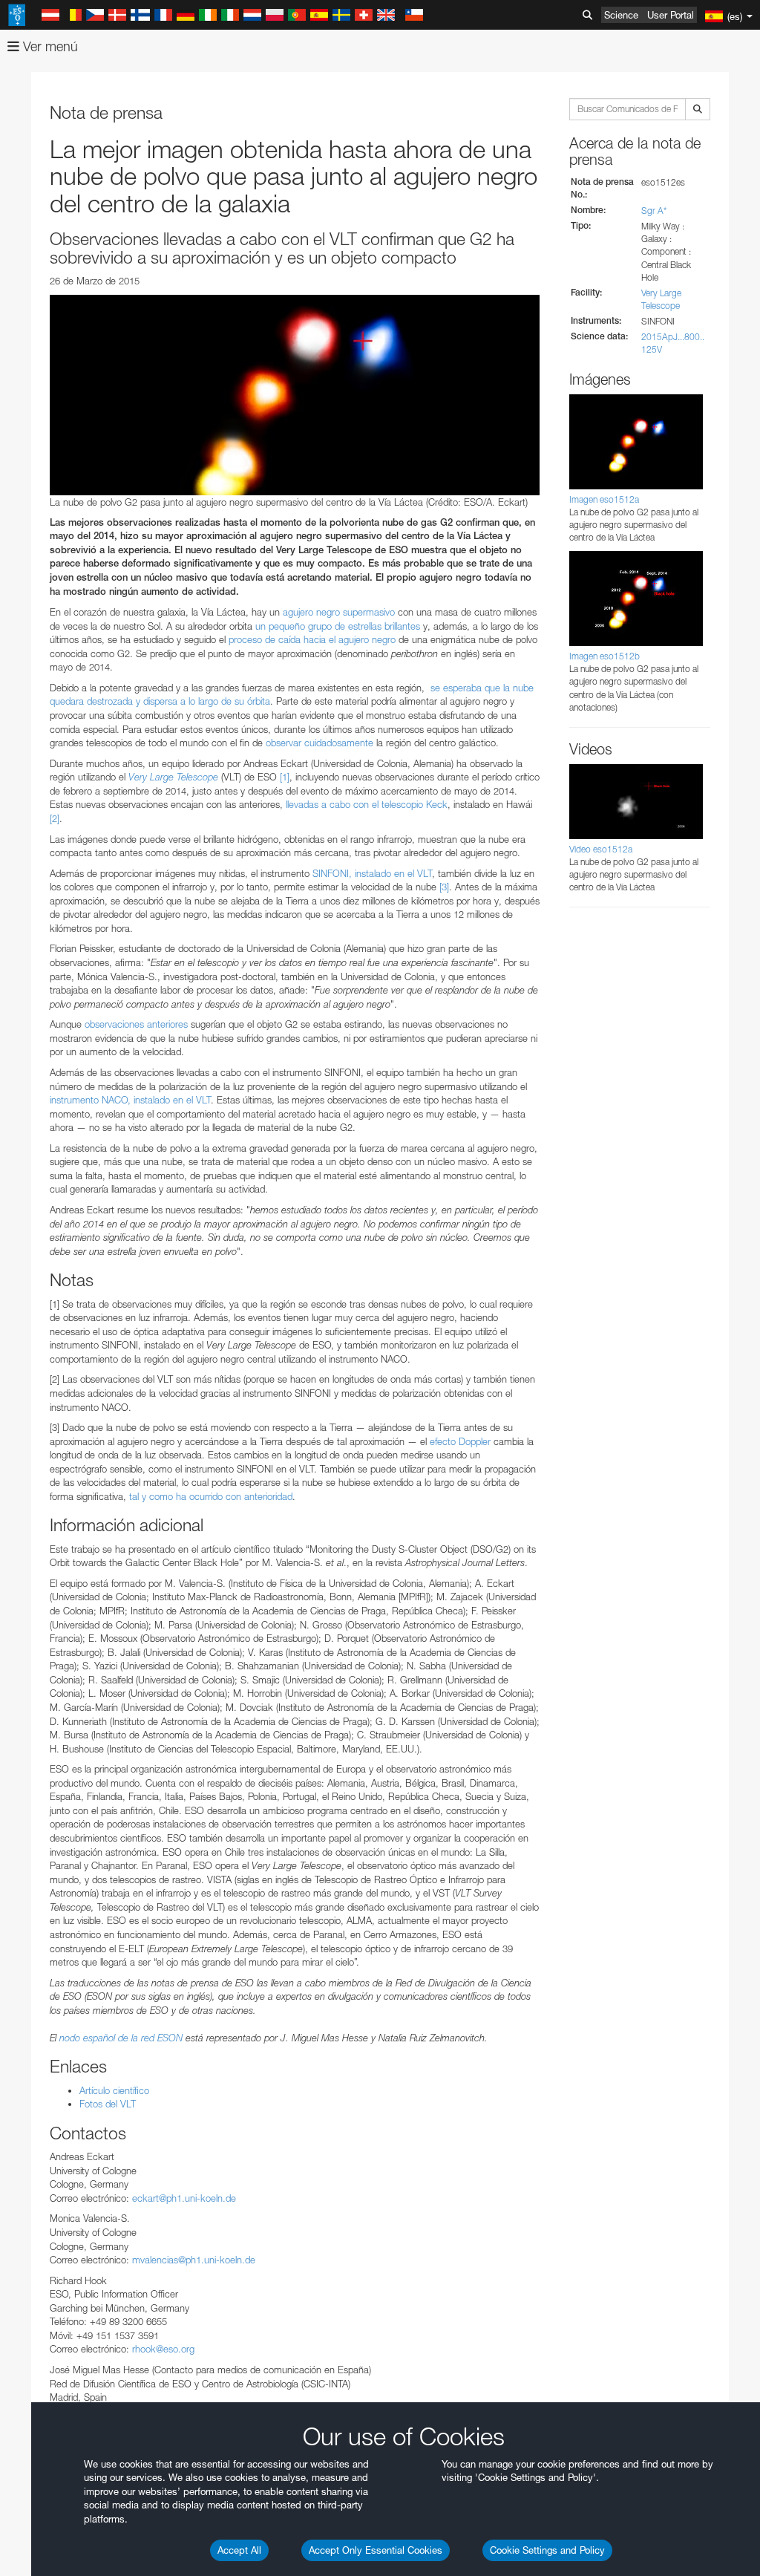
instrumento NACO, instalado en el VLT (130, 1100)
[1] (285, 777)
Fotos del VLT (108, 2104)
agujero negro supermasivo (339, 612)
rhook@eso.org (163, 2349)
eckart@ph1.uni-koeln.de (184, 2198)
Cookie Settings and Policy (547, 2550)
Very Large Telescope (173, 777)
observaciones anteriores (136, 1024)
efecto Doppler (460, 1441)
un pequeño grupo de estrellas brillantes (338, 626)
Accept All (239, 2550)
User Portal (671, 15)
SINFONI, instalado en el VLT (372, 873)
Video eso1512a (601, 849)
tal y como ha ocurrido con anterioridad (211, 1496)
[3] (444, 887)
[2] (55, 818)
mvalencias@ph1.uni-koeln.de (194, 2260)
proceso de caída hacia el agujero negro (312, 639)
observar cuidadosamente (320, 743)
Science (621, 15)
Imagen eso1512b (605, 656)
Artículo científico (114, 2090)
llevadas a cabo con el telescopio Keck (367, 804)
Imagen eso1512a (604, 499)
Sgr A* (654, 211)
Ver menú (49, 46)
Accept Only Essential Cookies (376, 2550)
